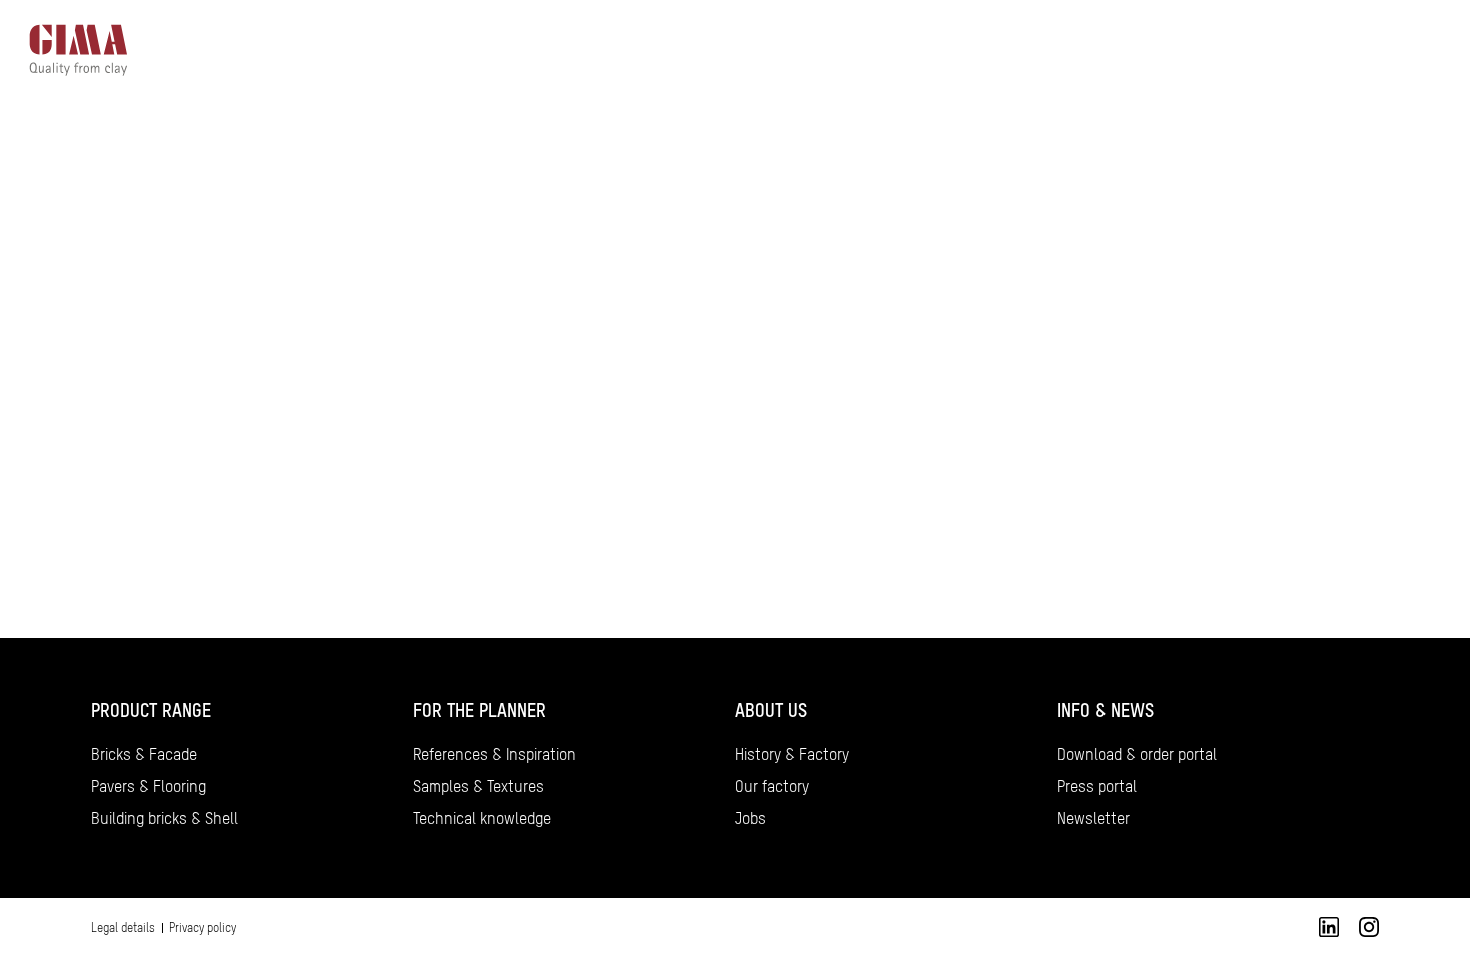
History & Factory (792, 754)
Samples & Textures (478, 786)
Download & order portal (1137, 754)
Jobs (750, 818)
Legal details (123, 928)
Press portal (1097, 786)
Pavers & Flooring (148, 786)
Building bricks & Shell (164, 818)
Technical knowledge (482, 818)
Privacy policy (202, 928)
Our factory (772, 786)
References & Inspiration (494, 754)
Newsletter (1093, 818)
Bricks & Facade (144, 754)
